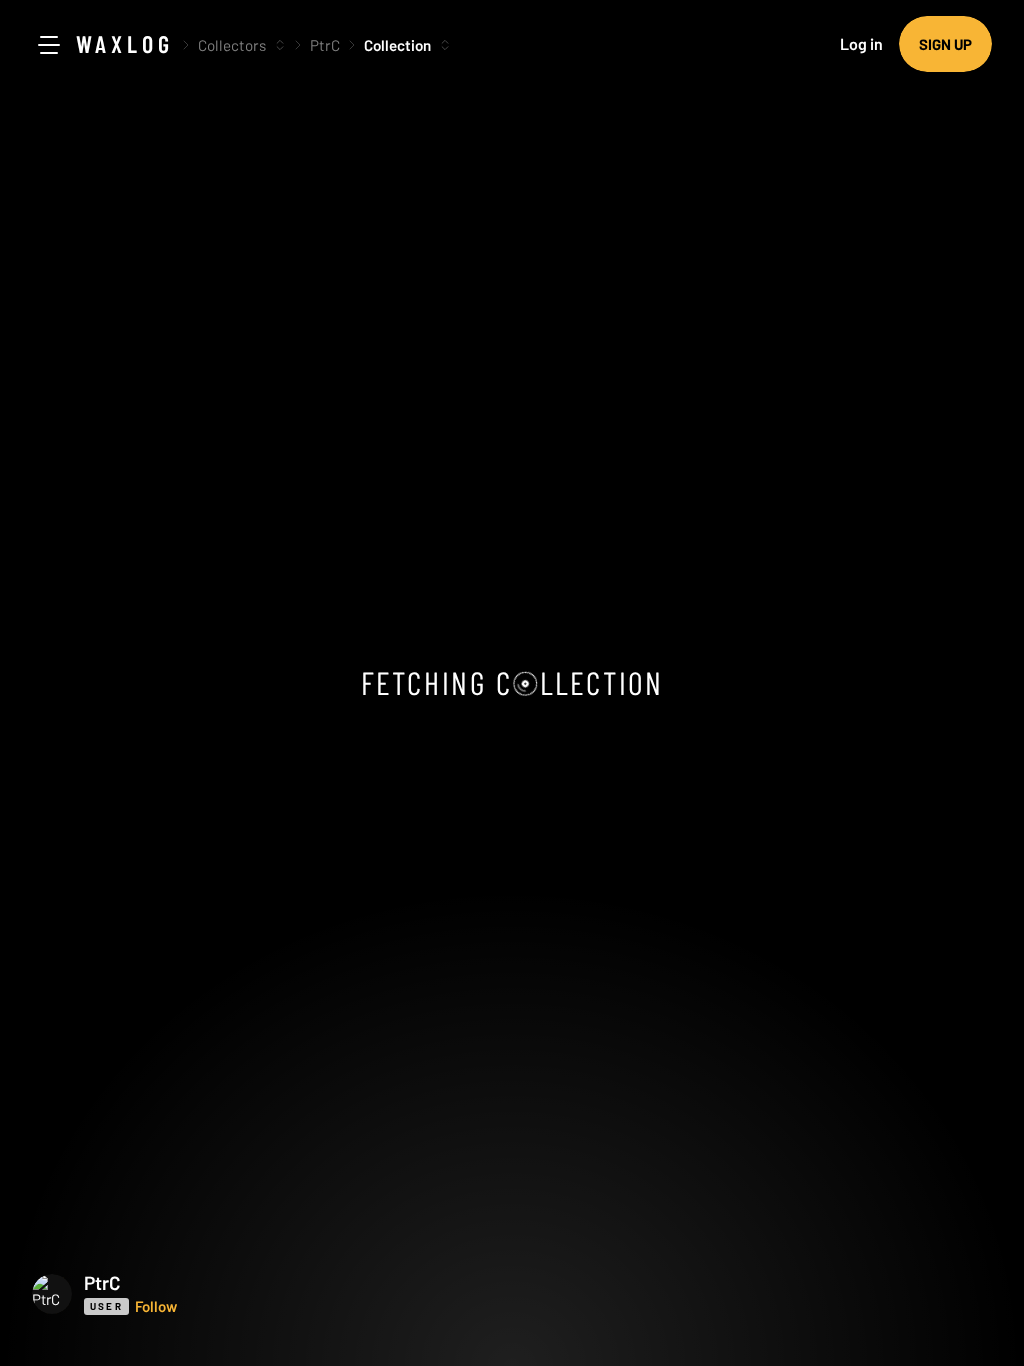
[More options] (280, 45)
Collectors (232, 45)
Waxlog (125, 43)
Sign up (945, 44)
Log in (861, 43)
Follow (156, 1306)
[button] (202, 1294)
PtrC (325, 45)
